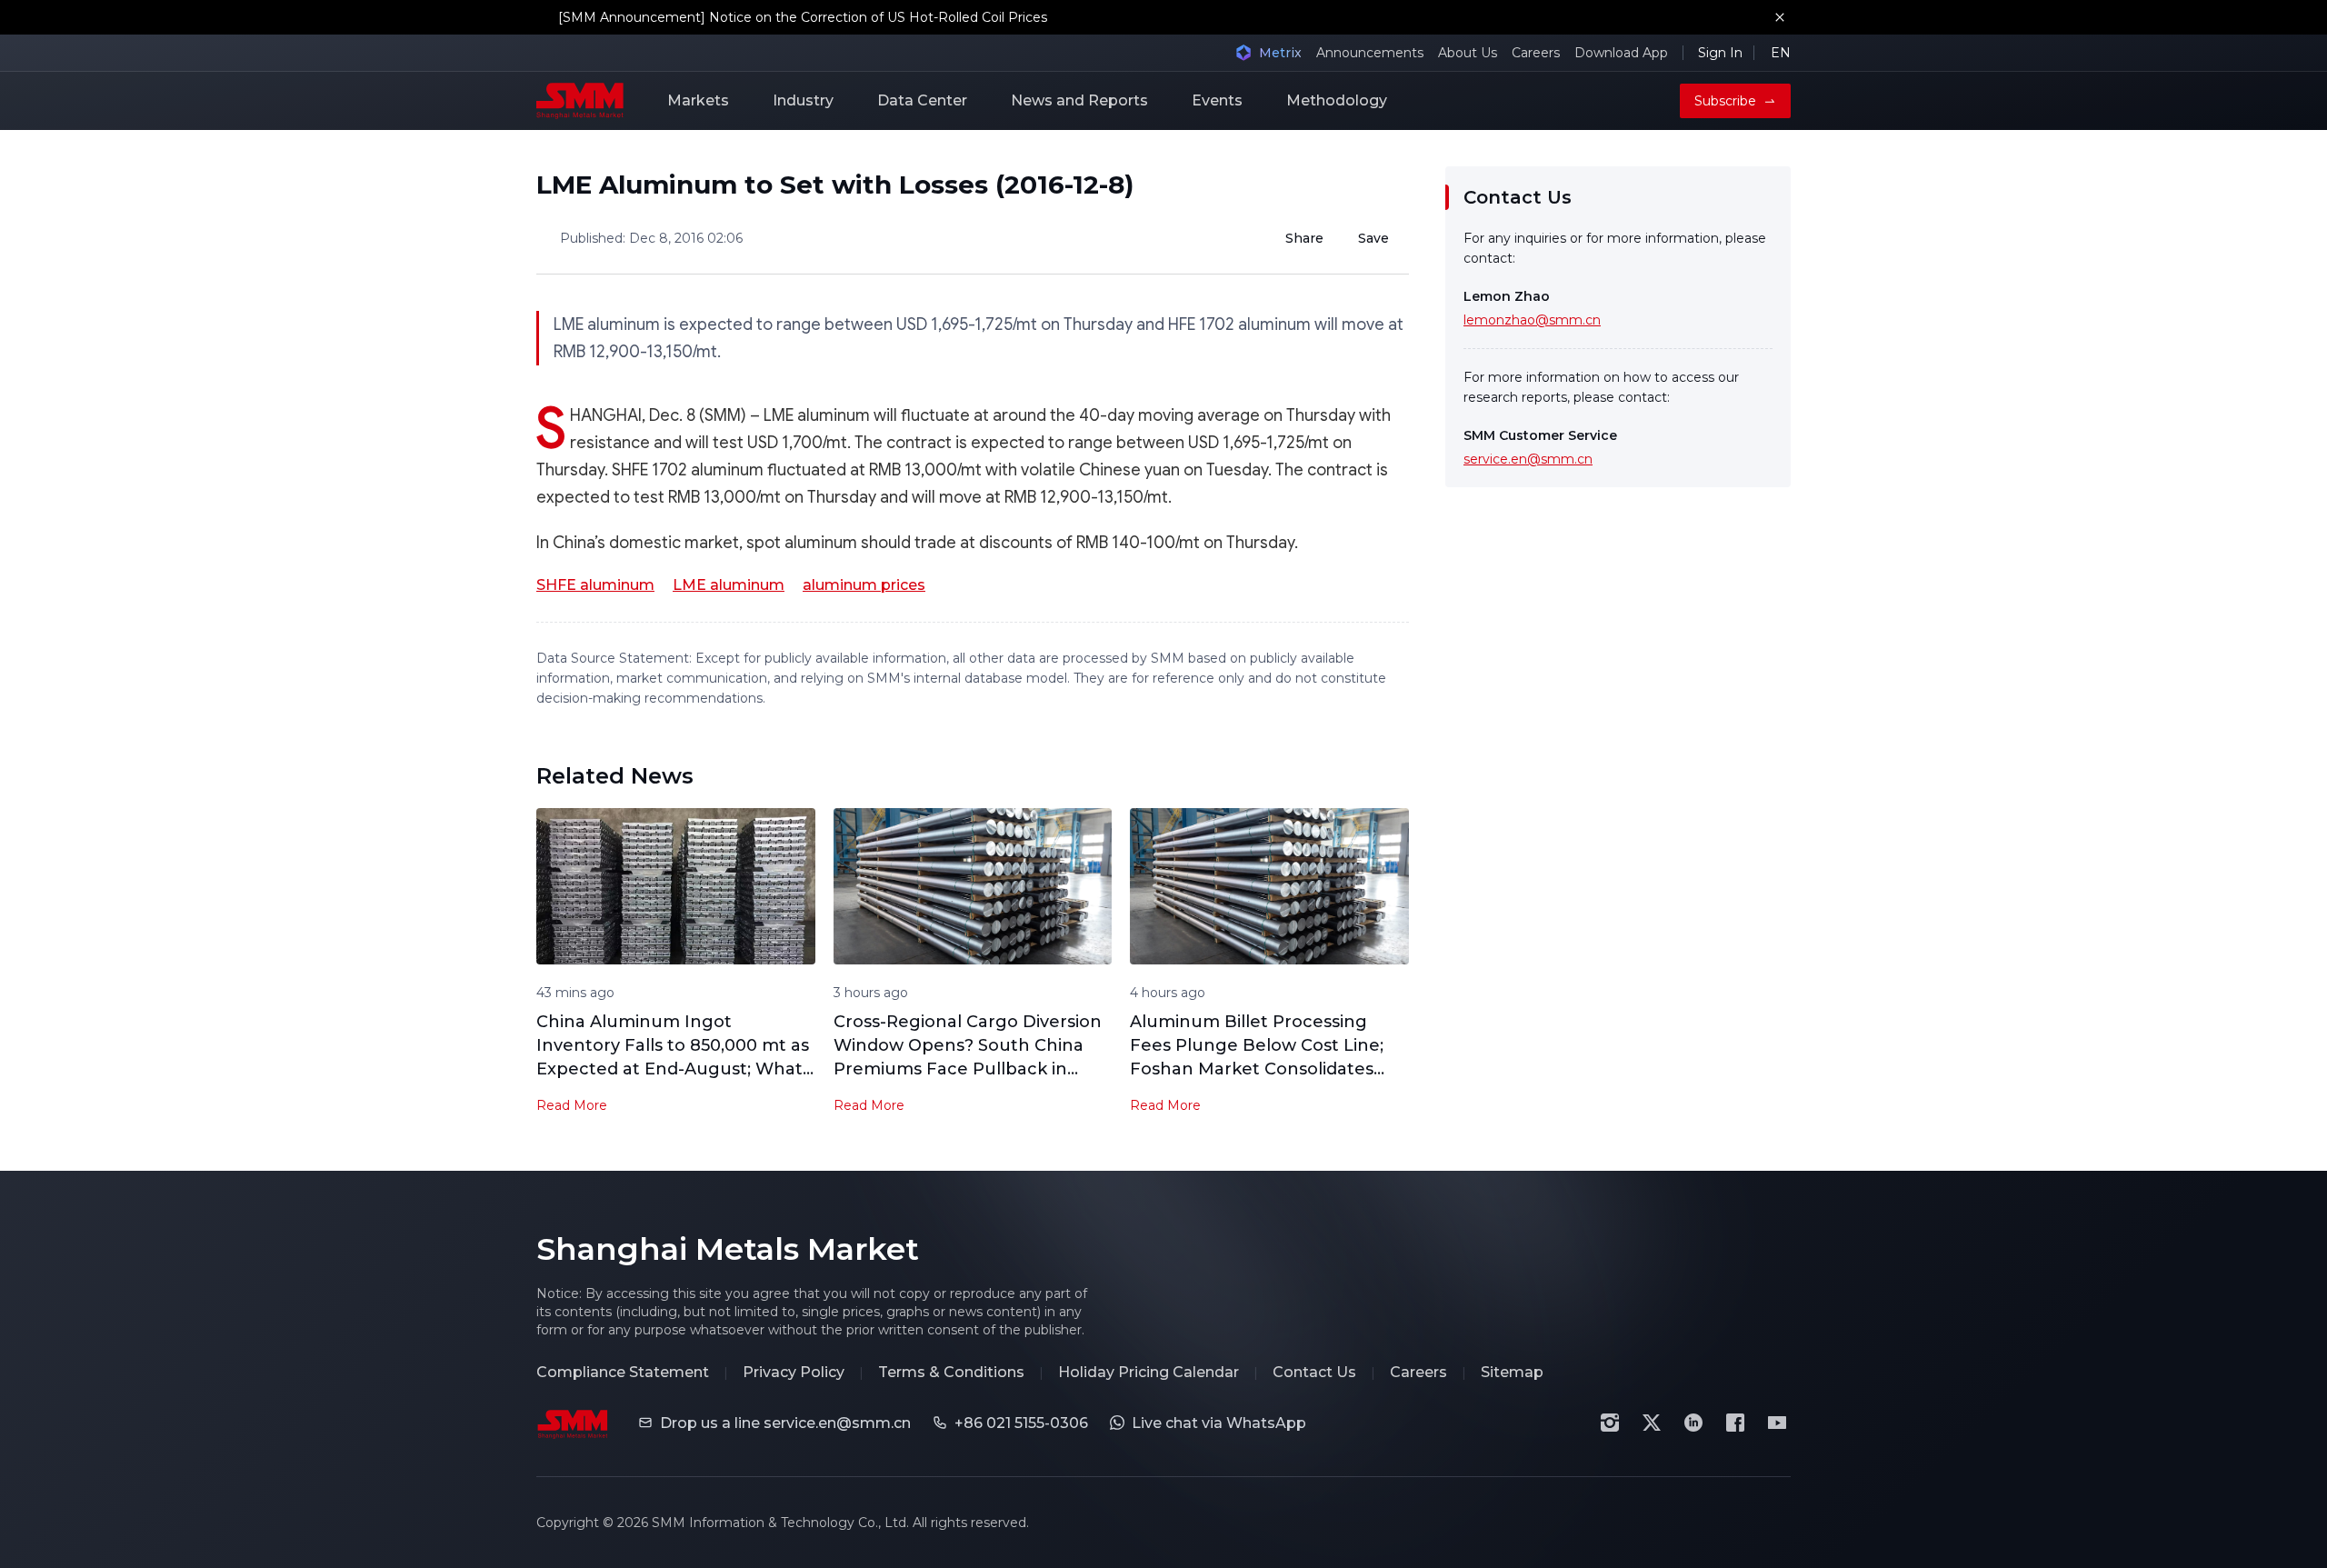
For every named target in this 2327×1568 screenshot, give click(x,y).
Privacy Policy (794, 1372)
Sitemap (1512, 1372)
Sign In (1720, 53)
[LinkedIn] (1693, 1423)
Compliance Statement (623, 1372)
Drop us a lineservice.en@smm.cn (785, 1423)
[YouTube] (1777, 1423)
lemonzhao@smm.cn (1532, 320)
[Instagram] (1610, 1423)
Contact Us (1314, 1372)
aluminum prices (864, 585)
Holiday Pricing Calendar (1149, 1372)
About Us (1468, 53)
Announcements (1370, 53)
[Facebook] (1735, 1423)
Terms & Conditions (951, 1372)
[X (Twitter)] (1652, 1423)
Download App (1621, 53)
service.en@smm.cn (1528, 459)
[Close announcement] (1780, 17)
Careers (1536, 53)
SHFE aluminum (595, 585)
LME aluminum (729, 585)
